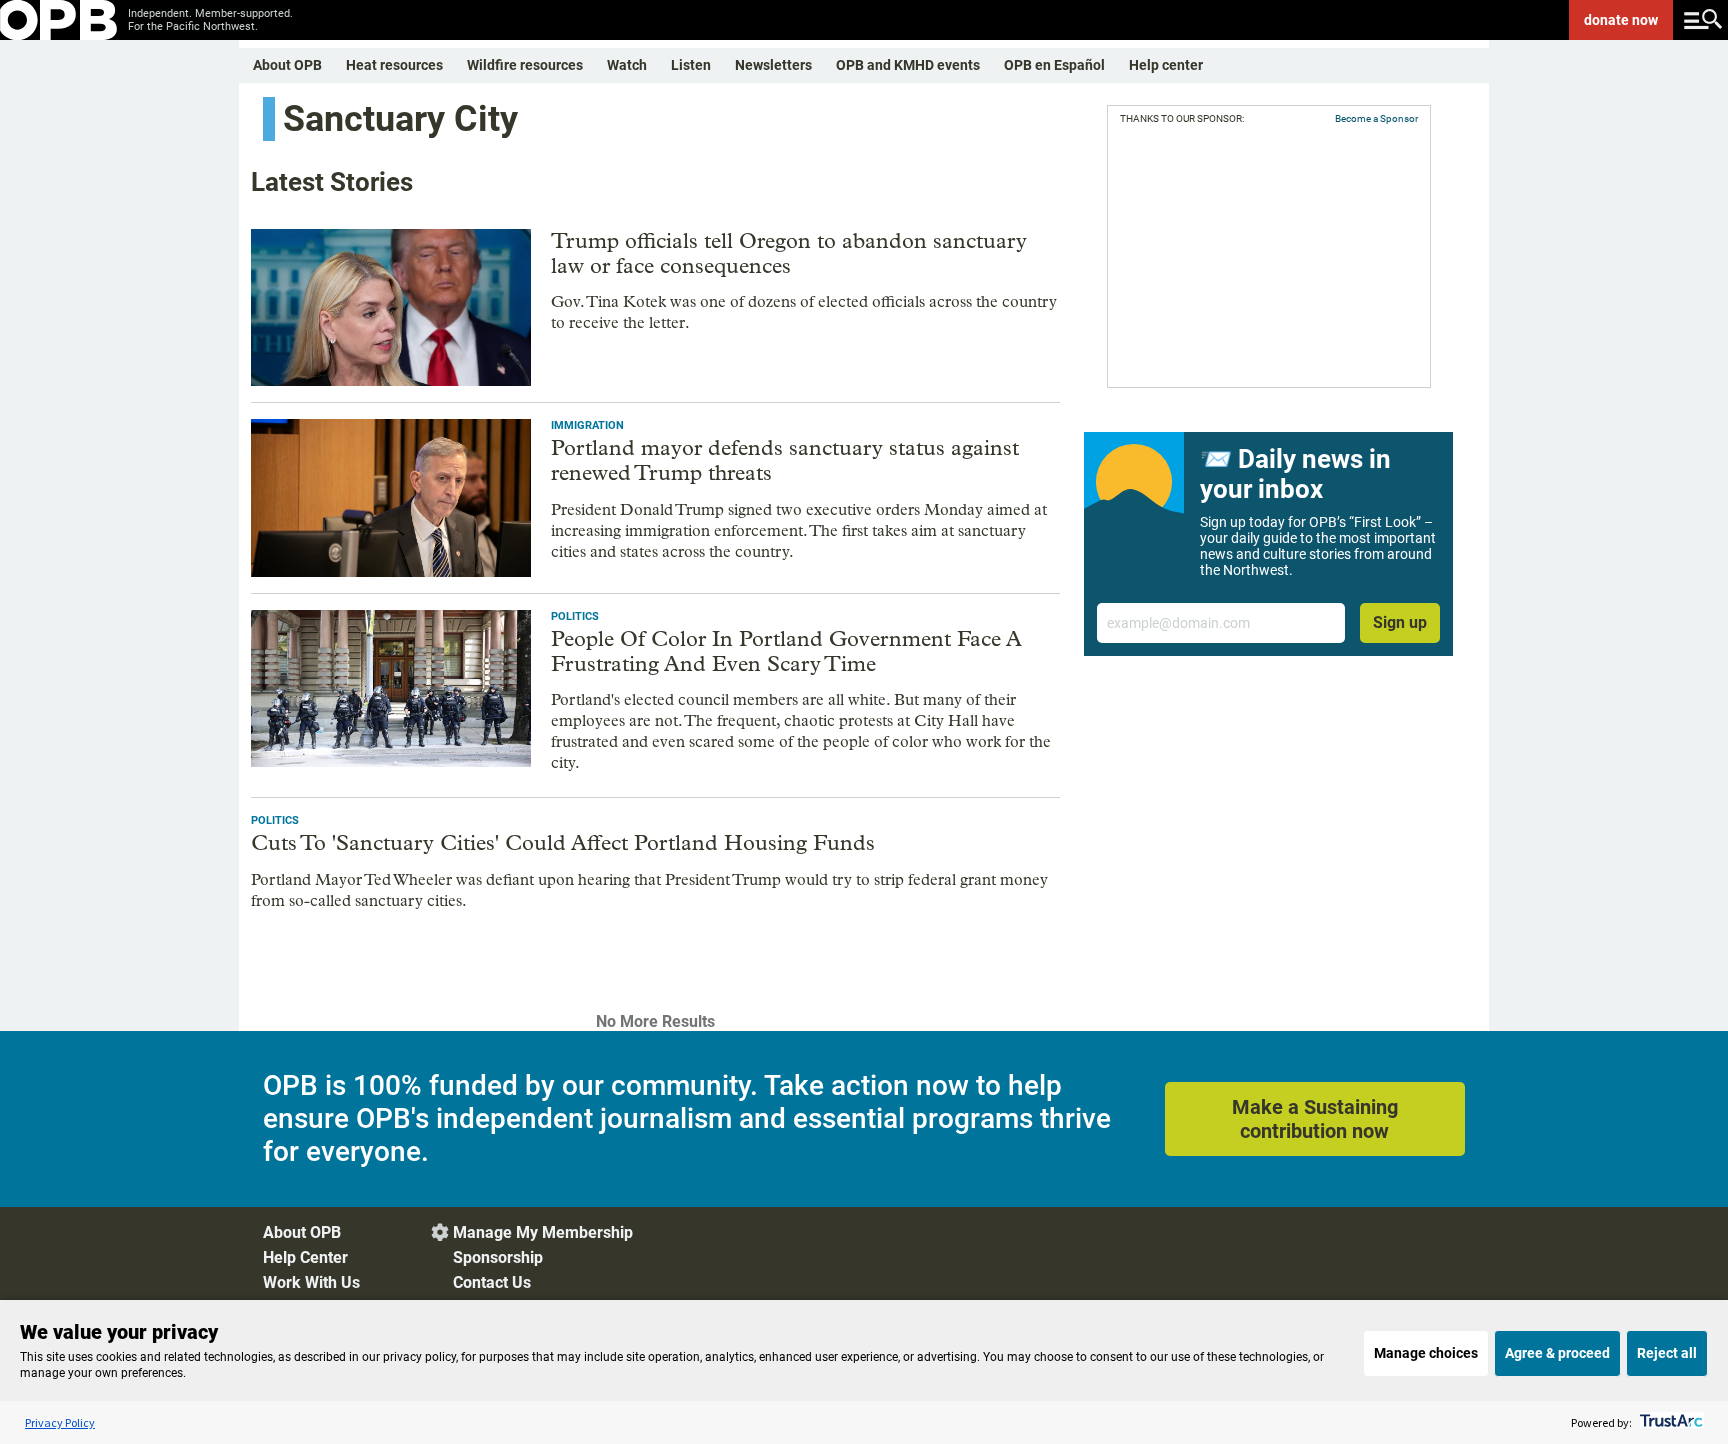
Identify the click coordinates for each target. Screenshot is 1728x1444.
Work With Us (311, 1282)
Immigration (587, 425)
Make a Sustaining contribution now (1315, 1119)
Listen (691, 65)
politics (575, 616)
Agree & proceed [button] (1557, 1353)
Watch (627, 65)
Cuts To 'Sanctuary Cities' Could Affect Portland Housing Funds (563, 843)
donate (1621, 20)
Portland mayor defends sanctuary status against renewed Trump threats (785, 460)
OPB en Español (1054, 65)
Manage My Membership (543, 1232)
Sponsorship (498, 1257)
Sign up (1400, 622)
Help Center (305, 1257)
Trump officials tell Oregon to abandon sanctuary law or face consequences (789, 253)
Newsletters (773, 65)
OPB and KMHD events (908, 65)
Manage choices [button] (1426, 1353)
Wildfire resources (525, 65)
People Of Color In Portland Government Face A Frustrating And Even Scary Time (786, 651)
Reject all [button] (1667, 1353)
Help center (1166, 65)
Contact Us (492, 1282)
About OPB (287, 65)
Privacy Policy (60, 1422)
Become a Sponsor (1376, 118)
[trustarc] (1669, 1422)
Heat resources (394, 65)
